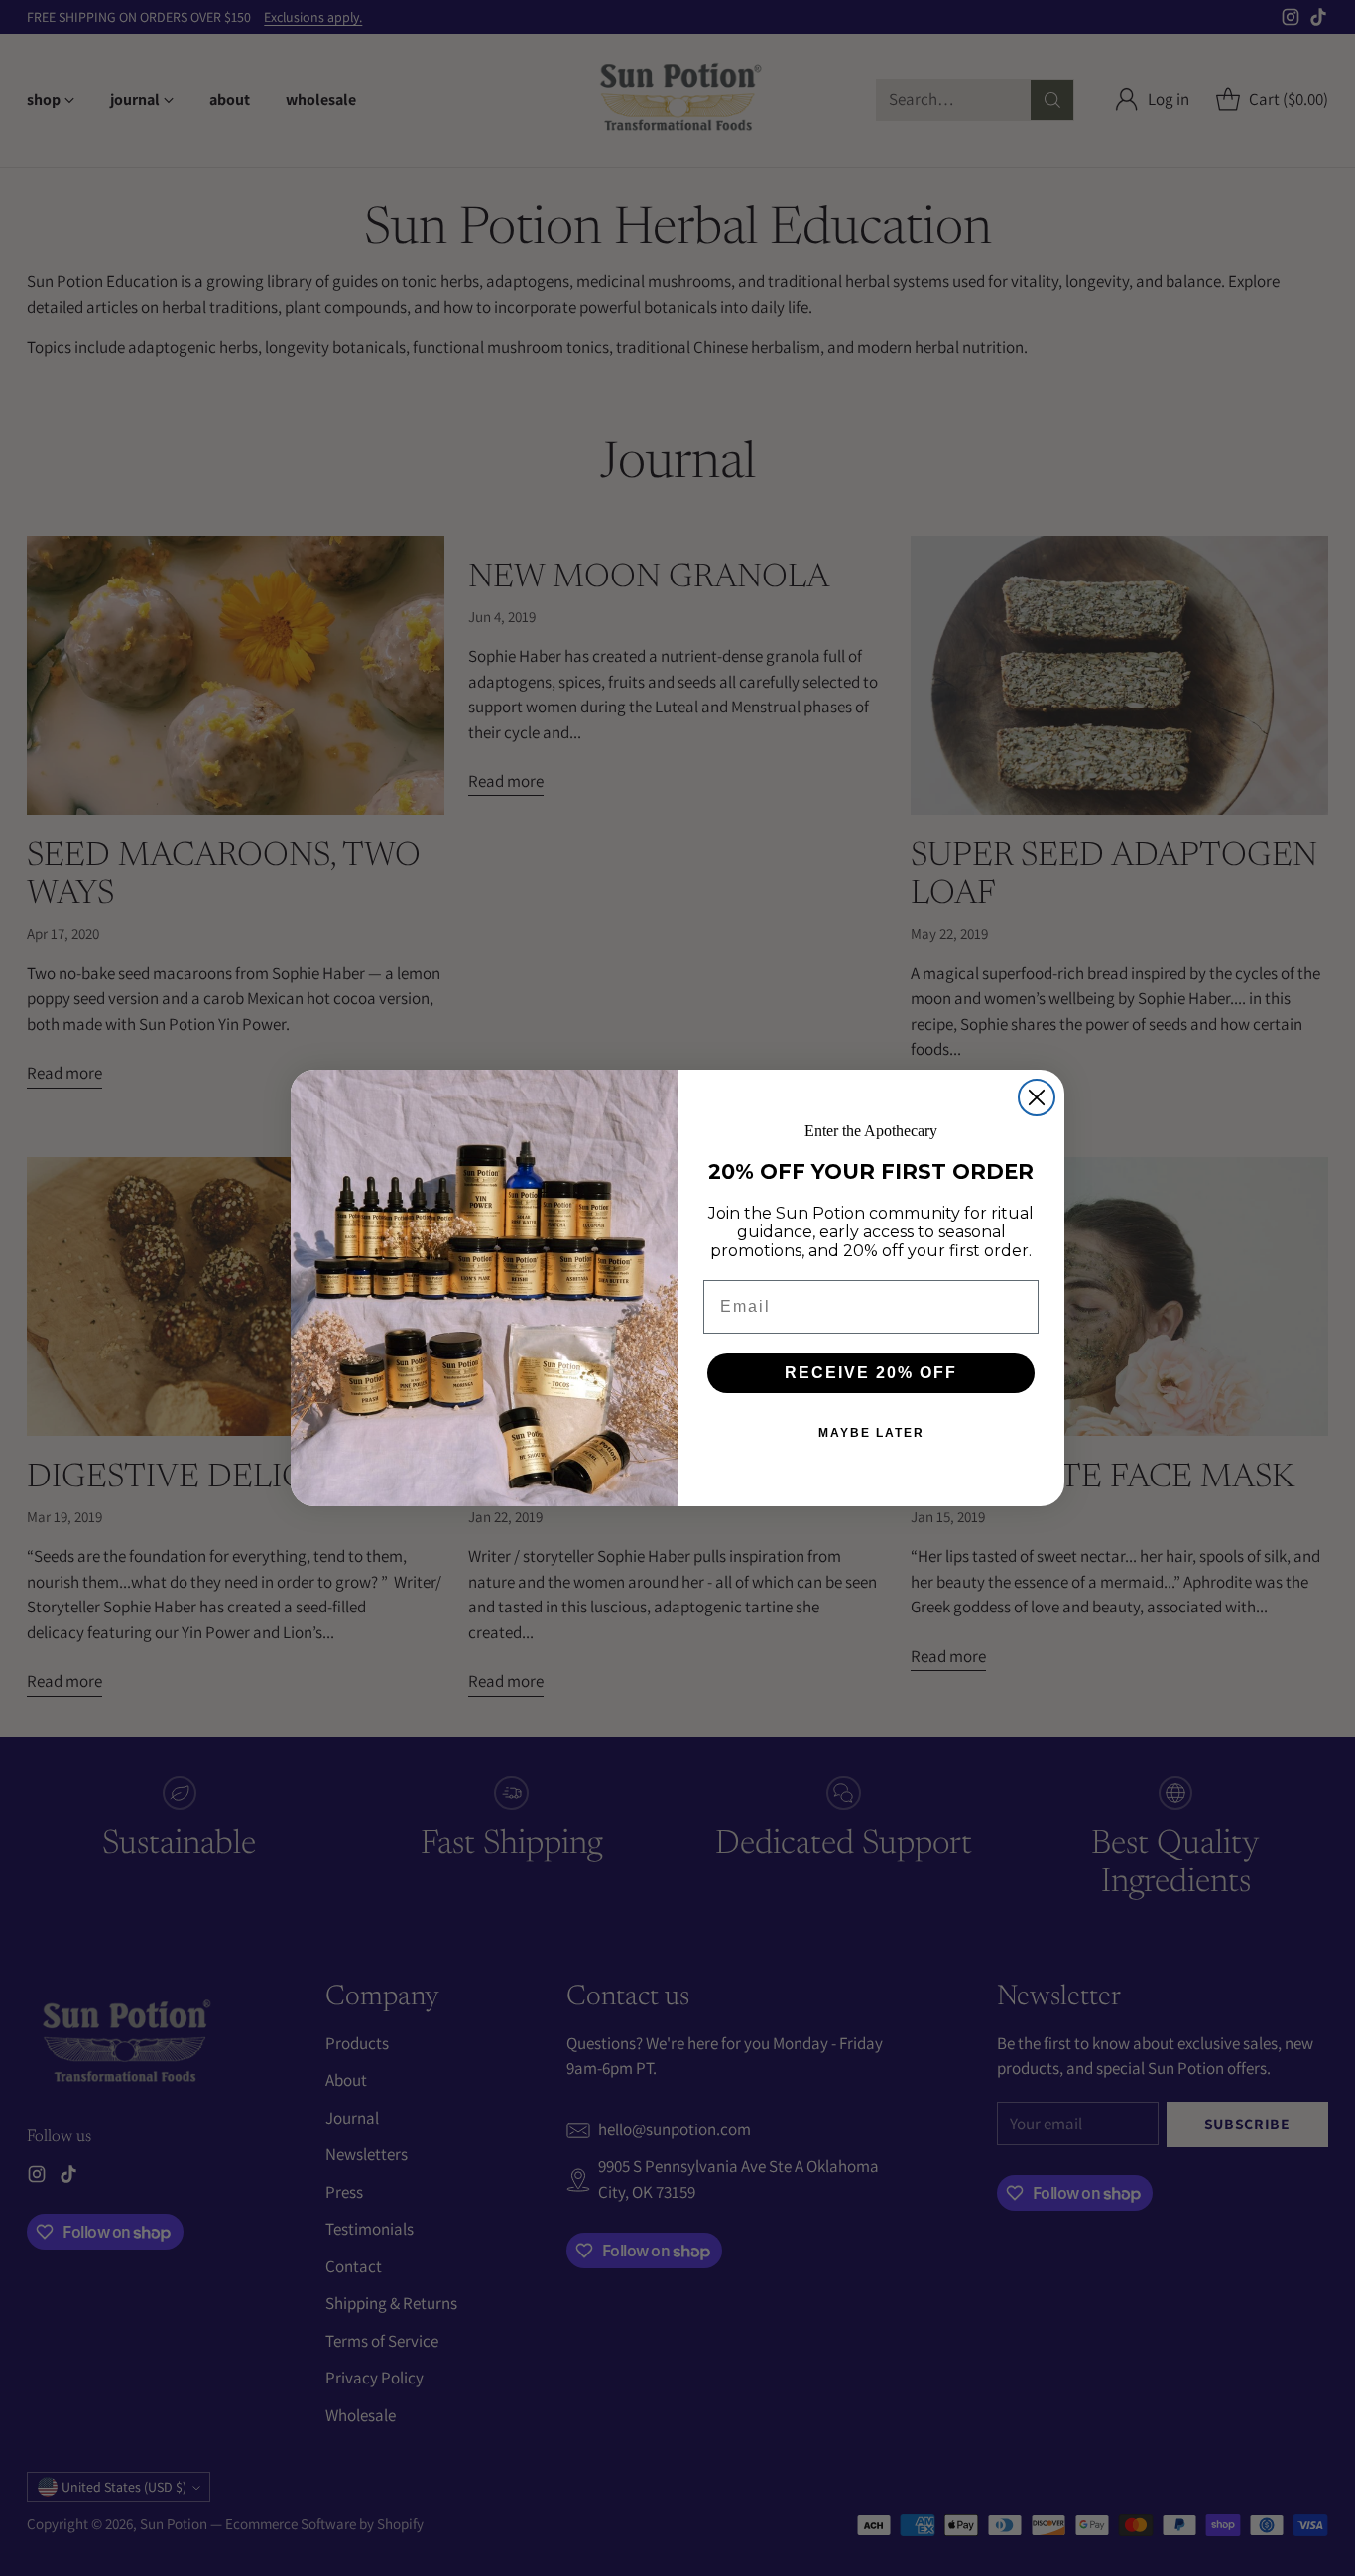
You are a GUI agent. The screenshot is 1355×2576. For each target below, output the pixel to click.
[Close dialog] (1037, 1097)
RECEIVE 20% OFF (871, 1373)
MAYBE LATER (871, 1433)
